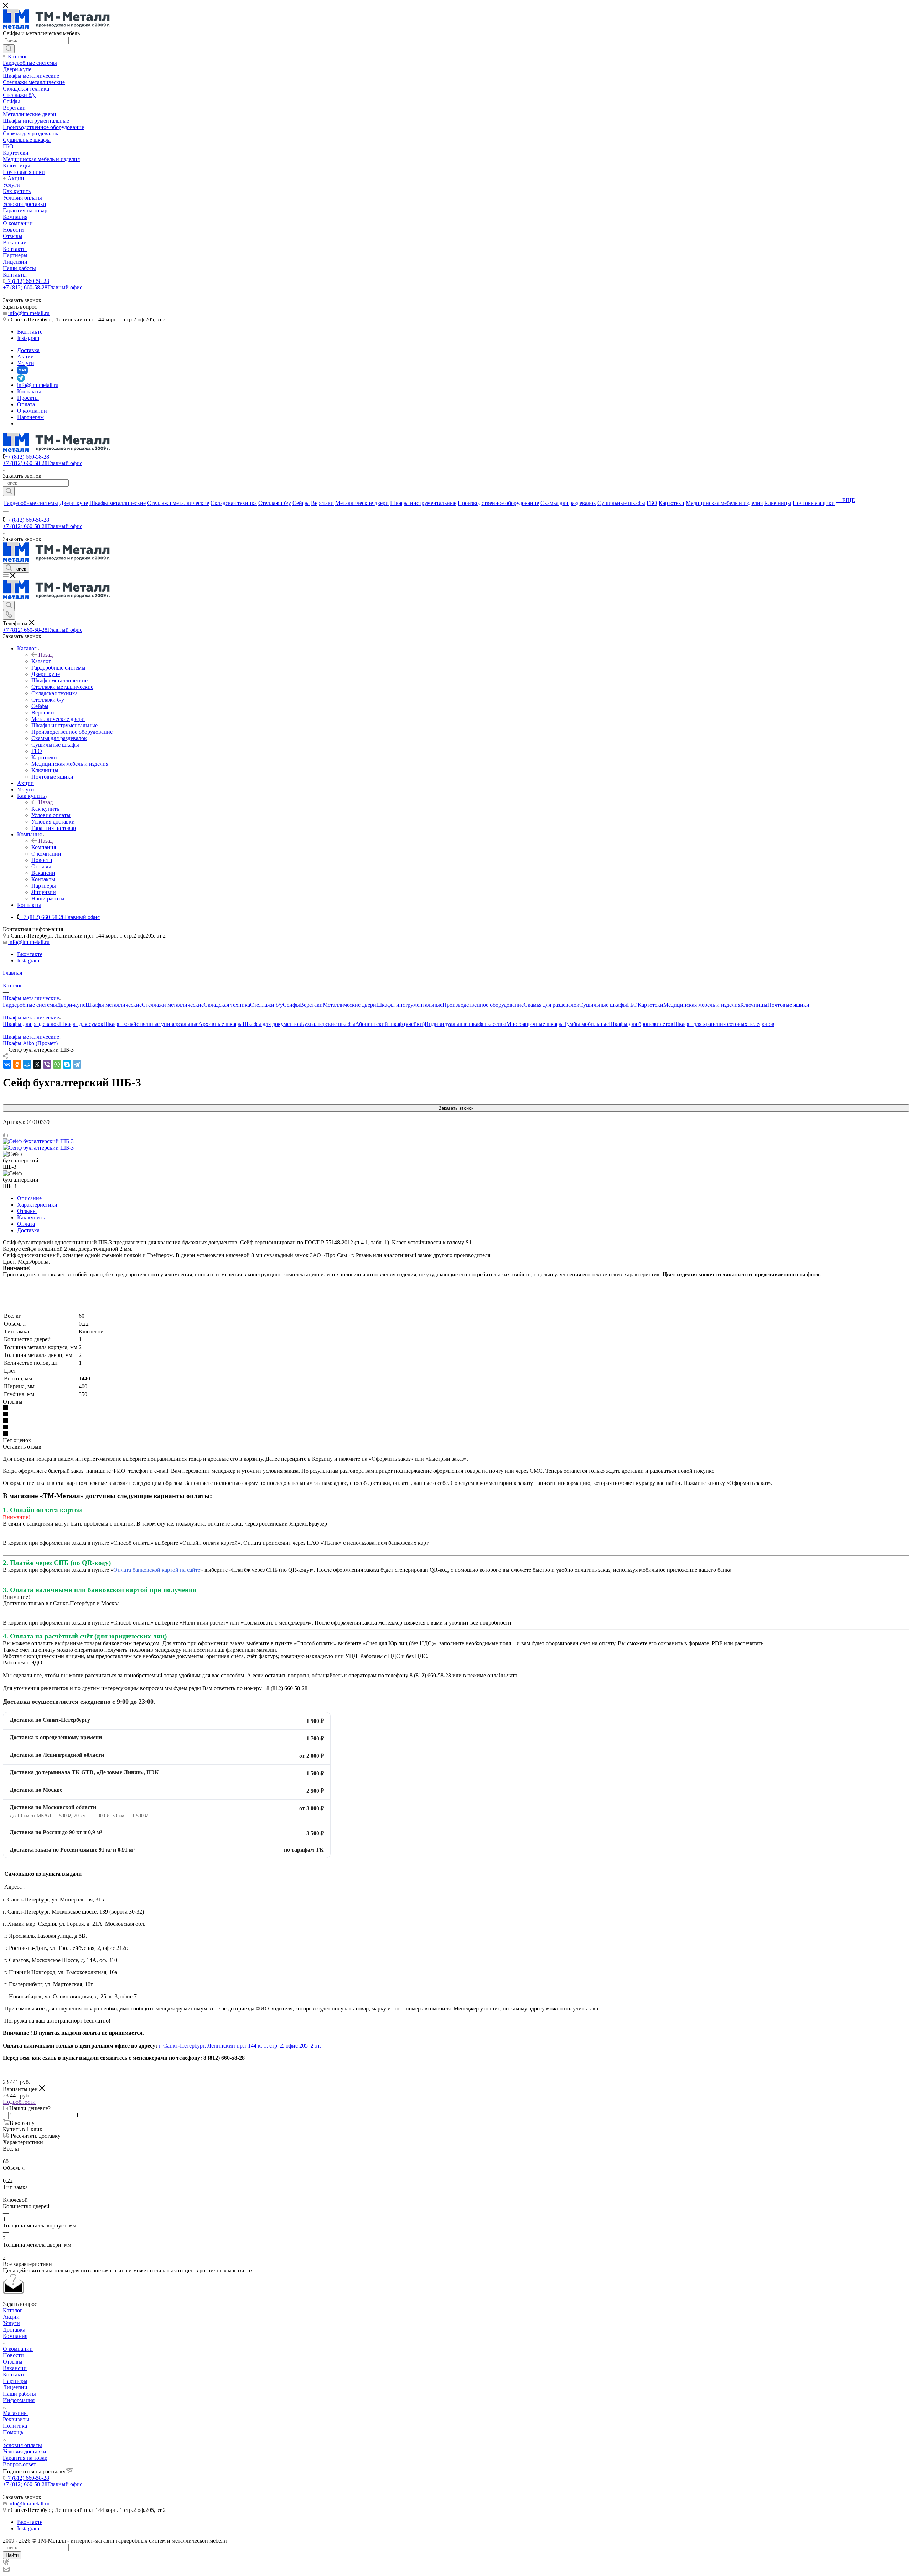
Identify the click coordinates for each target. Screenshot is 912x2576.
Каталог (41, 661)
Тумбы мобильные (586, 1024)
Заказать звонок (456, 1108)
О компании (18, 2349)
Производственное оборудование (483, 1005)
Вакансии (15, 2368)
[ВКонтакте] (7, 1064)
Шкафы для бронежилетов (641, 1024)
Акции (11, 2317)
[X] (37, 1064)
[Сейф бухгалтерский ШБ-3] (38, 1141)
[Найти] (9, 49)
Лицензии (15, 2387)
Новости (13, 2355)
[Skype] (67, 1064)
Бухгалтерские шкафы (328, 1024)
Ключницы (754, 1005)
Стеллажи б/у (266, 1005)
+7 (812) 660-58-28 (27, 281)
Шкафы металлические (114, 1005)
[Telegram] (77, 1064)
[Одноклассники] (17, 1064)
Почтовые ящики (788, 1005)
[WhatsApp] (57, 1064)
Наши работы (19, 2394)
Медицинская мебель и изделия (702, 1005)
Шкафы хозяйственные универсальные (151, 1024)
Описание (29, 1198)
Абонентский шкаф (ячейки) (390, 1024)
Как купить (45, 809)
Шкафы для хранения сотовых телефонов (724, 1024)
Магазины (15, 2413)
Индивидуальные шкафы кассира (465, 1024)
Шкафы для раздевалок (31, 1024)
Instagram (28, 338)
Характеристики (37, 1205)
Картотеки (651, 1005)
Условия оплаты (22, 2445)
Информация (19, 2400)
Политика (15, 2426)
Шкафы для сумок (81, 1024)
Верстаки (311, 1005)
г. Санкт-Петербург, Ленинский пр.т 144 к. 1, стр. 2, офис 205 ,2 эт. (240, 2046)
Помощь (13, 2432)
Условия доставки (25, 2451)
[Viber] (47, 1064)
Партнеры (15, 2381)
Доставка (28, 1230)
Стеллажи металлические (173, 1005)
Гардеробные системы (30, 1005)
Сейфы (291, 1005)
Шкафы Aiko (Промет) (30, 1043)
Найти (12, 2555)
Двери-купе (71, 1005)
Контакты (15, 2374)
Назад (46, 655)
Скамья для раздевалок (551, 1005)
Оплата (26, 1224)
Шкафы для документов (272, 1024)
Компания (44, 847)
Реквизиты (16, 2419)
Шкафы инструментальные (409, 1005)
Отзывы (27, 1211)
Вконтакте (30, 332)
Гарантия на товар (25, 2458)
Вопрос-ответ (19, 2464)
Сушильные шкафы (603, 1005)
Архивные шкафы (221, 1024)
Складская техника (227, 1005)
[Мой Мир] (27, 1064)
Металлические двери (349, 1005)
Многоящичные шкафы (535, 1024)
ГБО (632, 1005)
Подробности (19, 2102)
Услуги (11, 2323)
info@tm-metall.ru (29, 313)
